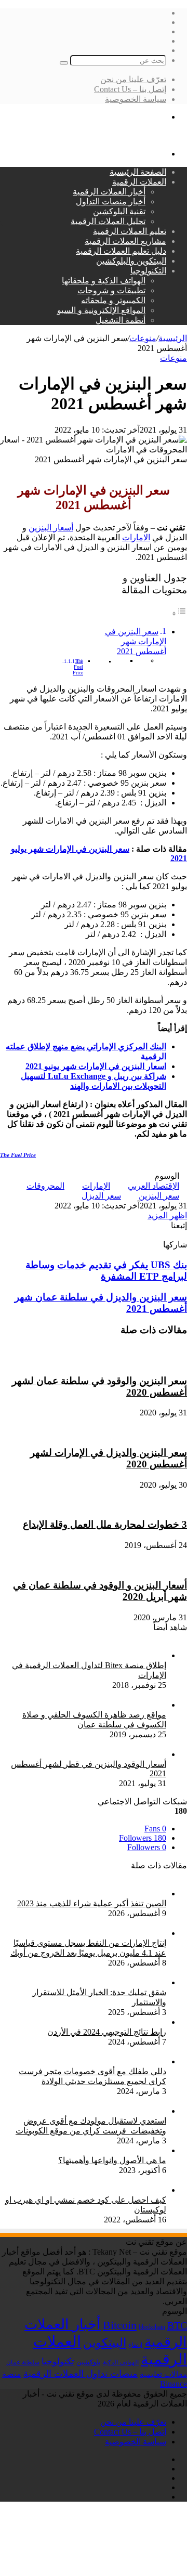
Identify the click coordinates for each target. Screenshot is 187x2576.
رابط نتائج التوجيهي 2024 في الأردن (107, 2032)
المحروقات (45, 1186)
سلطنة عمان (23, 2363)
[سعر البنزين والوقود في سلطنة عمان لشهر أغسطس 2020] (94, 1361)
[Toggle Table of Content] (179, 613)
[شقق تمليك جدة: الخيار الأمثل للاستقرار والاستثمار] (83, 1982)
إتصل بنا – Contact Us (130, 89)
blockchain (152, 2327)
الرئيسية (173, 338)
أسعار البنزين (51, 528)
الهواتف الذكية (121, 2362)
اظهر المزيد (167, 1215)
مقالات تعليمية (163, 2374)
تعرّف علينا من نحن (133, 79)
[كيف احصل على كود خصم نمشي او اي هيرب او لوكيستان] (83, 2190)
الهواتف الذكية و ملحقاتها (104, 281)
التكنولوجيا (148, 271)
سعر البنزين (159, 1196)
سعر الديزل (101, 1196)
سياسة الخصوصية (136, 99)
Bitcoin (120, 2325)
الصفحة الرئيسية (138, 172)
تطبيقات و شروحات (111, 290)
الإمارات (96, 1186)
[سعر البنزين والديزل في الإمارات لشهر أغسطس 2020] (94, 1432)
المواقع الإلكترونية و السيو (101, 310)
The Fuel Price (78, 667)
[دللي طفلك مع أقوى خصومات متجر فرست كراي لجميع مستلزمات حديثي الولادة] (83, 2061)
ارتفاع (135, 2345)
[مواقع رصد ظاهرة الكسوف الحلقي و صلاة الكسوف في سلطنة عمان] (83, 1705)
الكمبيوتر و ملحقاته (113, 300)
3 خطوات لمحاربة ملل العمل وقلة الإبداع (105, 1524)
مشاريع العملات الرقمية (125, 241)
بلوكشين (89, 2362)
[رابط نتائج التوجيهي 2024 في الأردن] (103, 2022)
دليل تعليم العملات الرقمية (121, 251)
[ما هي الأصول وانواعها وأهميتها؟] (108, 2150)
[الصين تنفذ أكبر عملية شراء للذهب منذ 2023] (83, 1894)
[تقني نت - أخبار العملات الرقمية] (129, 135)
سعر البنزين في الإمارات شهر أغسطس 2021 (136, 641)
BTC (177, 2325)
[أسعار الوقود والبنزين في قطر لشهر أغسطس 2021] (83, 1754)
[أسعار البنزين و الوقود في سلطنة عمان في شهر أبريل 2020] (94, 1565)
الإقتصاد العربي (153, 1186)
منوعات (143, 338)
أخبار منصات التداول (111, 201)
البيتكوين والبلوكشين (131, 261)
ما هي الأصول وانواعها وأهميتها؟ (112, 2160)
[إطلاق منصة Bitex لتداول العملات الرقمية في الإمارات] (83, 1655)
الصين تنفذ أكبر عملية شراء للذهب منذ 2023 (92, 1903)
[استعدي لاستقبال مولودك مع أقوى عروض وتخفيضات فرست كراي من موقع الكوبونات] (83, 2111)
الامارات (136, 537)
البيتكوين (105, 2343)
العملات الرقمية (139, 182)
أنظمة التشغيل (121, 320)
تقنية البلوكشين (119, 211)
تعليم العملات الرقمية (130, 231)
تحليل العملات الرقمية (108, 221)
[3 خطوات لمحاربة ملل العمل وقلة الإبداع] (94, 1505)
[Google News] (160, 1235)
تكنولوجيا (58, 2362)
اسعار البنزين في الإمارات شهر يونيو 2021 (96, 1066)
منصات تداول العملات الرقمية (81, 2374)
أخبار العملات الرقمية (109, 192)
